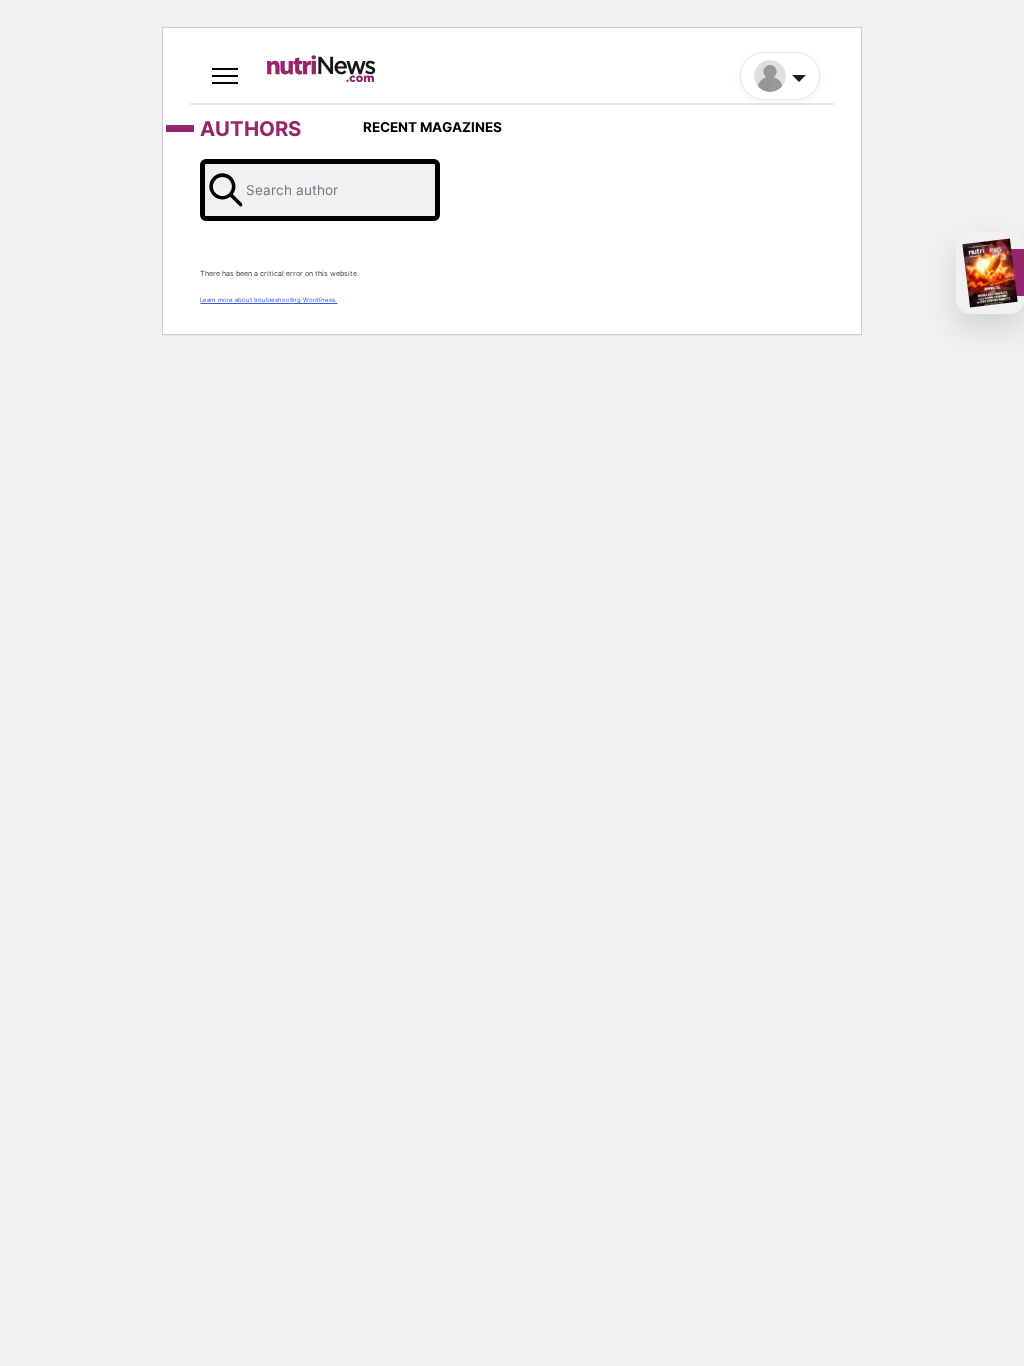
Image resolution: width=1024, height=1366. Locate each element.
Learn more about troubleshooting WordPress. (268, 299)
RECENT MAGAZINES (432, 127)
